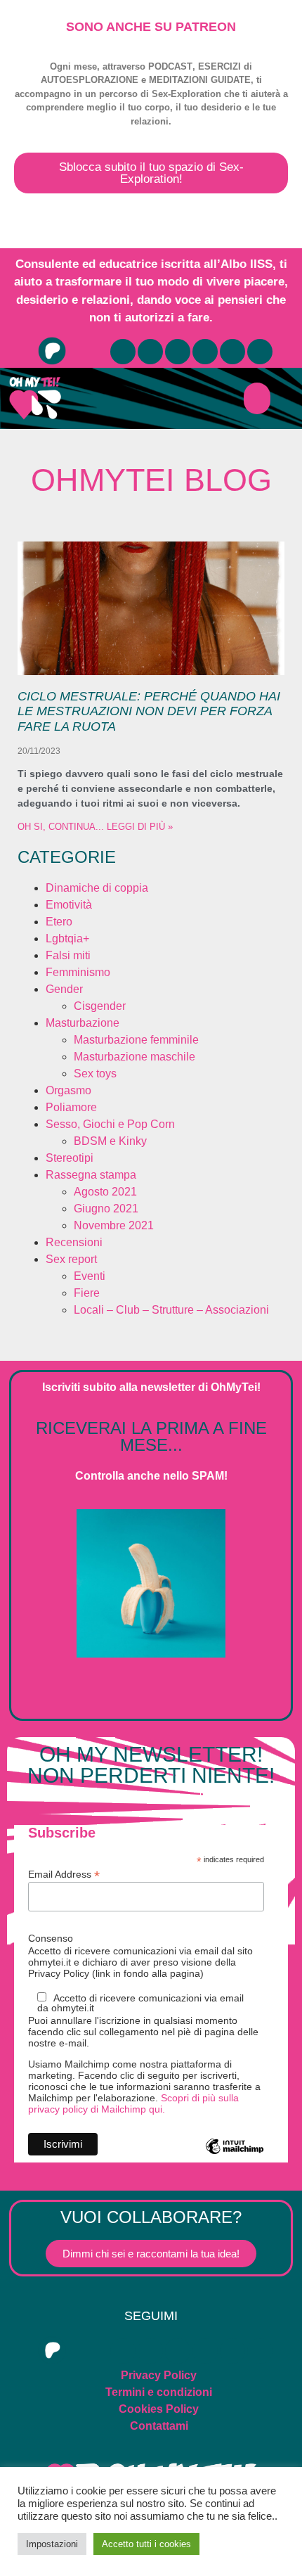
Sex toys (95, 1074)
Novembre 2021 (114, 1225)
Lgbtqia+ (67, 938)
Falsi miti (68, 955)
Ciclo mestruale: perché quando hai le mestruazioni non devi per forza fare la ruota (149, 711)
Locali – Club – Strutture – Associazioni (171, 1310)
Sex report (71, 1259)
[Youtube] (123, 352)
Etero (59, 922)
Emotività (69, 905)
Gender (64, 989)
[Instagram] (178, 352)
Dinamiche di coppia (97, 888)
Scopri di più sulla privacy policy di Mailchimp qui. (133, 2103)
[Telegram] (150, 352)
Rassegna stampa (91, 1175)
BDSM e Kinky (110, 1141)
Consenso (51, 1938)
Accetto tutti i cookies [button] (146, 2544)
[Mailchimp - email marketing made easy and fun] (235, 2157)
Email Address (64, 1874)
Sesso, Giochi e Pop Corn (110, 1124)
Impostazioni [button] (52, 2544)
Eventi (90, 1276)
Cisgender (100, 1006)
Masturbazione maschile (134, 1057)
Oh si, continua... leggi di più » (95, 827)
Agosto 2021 (105, 1192)
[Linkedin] (260, 352)
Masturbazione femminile (136, 1040)
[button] (257, 398)
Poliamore (71, 1107)
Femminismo (78, 972)
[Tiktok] (232, 352)
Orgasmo (68, 1090)
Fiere (87, 1293)
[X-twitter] (205, 352)
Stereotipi (70, 1158)
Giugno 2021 (106, 1209)
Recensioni (74, 1242)
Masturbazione (83, 1023)
